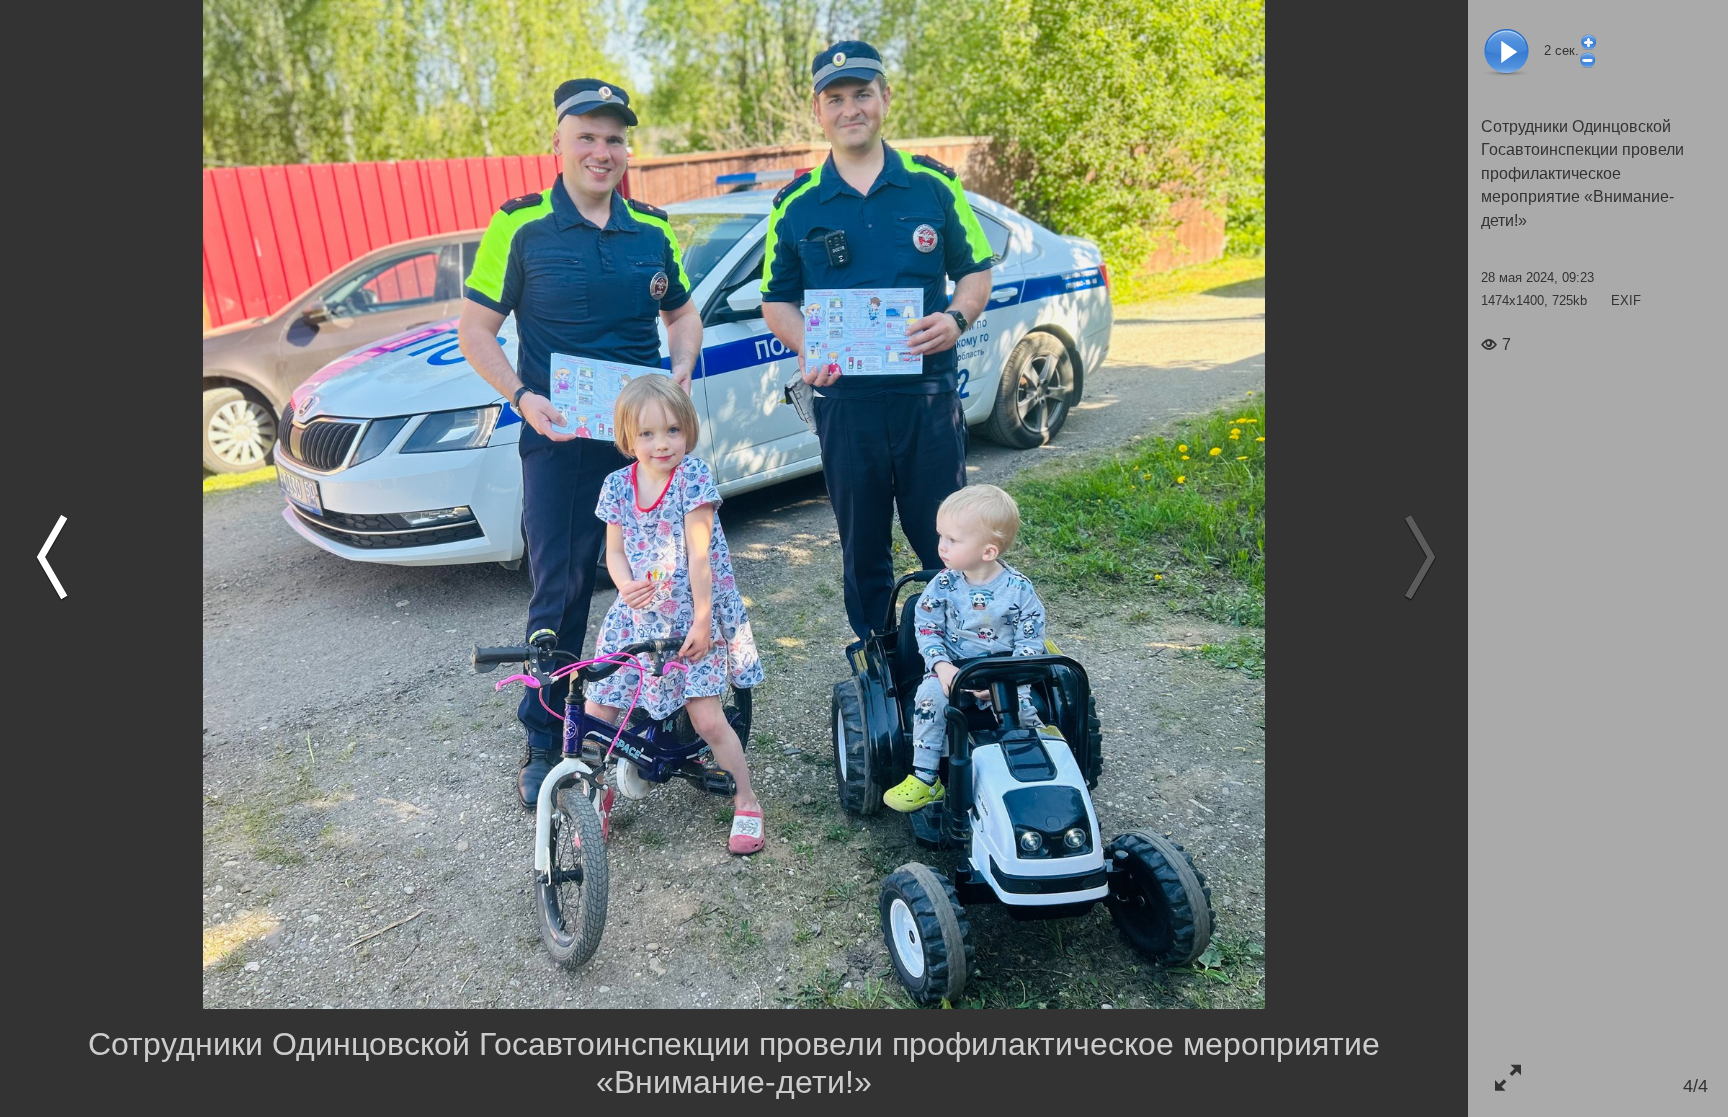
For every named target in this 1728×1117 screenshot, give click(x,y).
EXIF (1626, 300)
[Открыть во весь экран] (1507, 1077)
